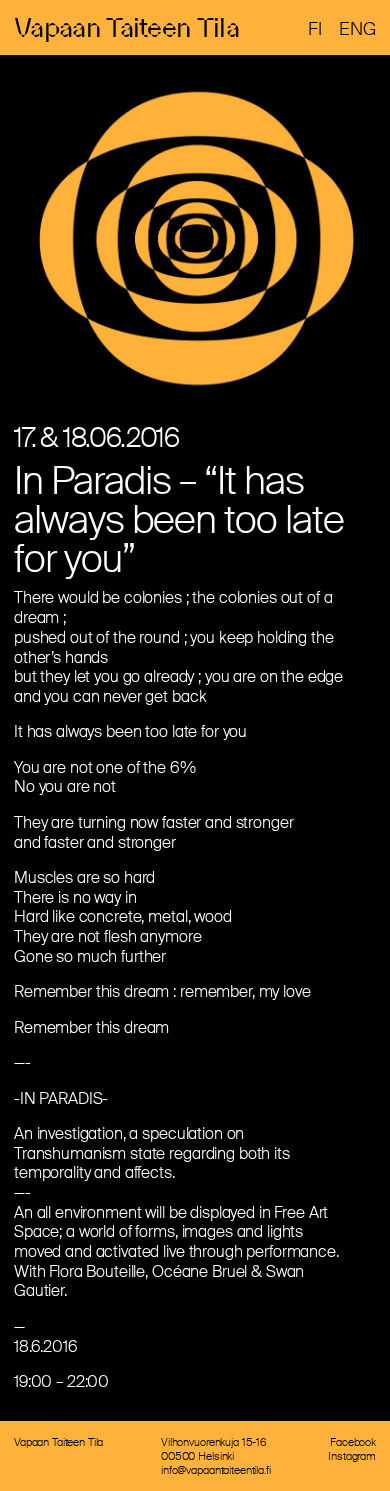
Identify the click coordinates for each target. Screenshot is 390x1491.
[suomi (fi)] (315, 29)
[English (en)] (357, 29)
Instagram (352, 1456)
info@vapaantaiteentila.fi (216, 1470)
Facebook (353, 1442)
